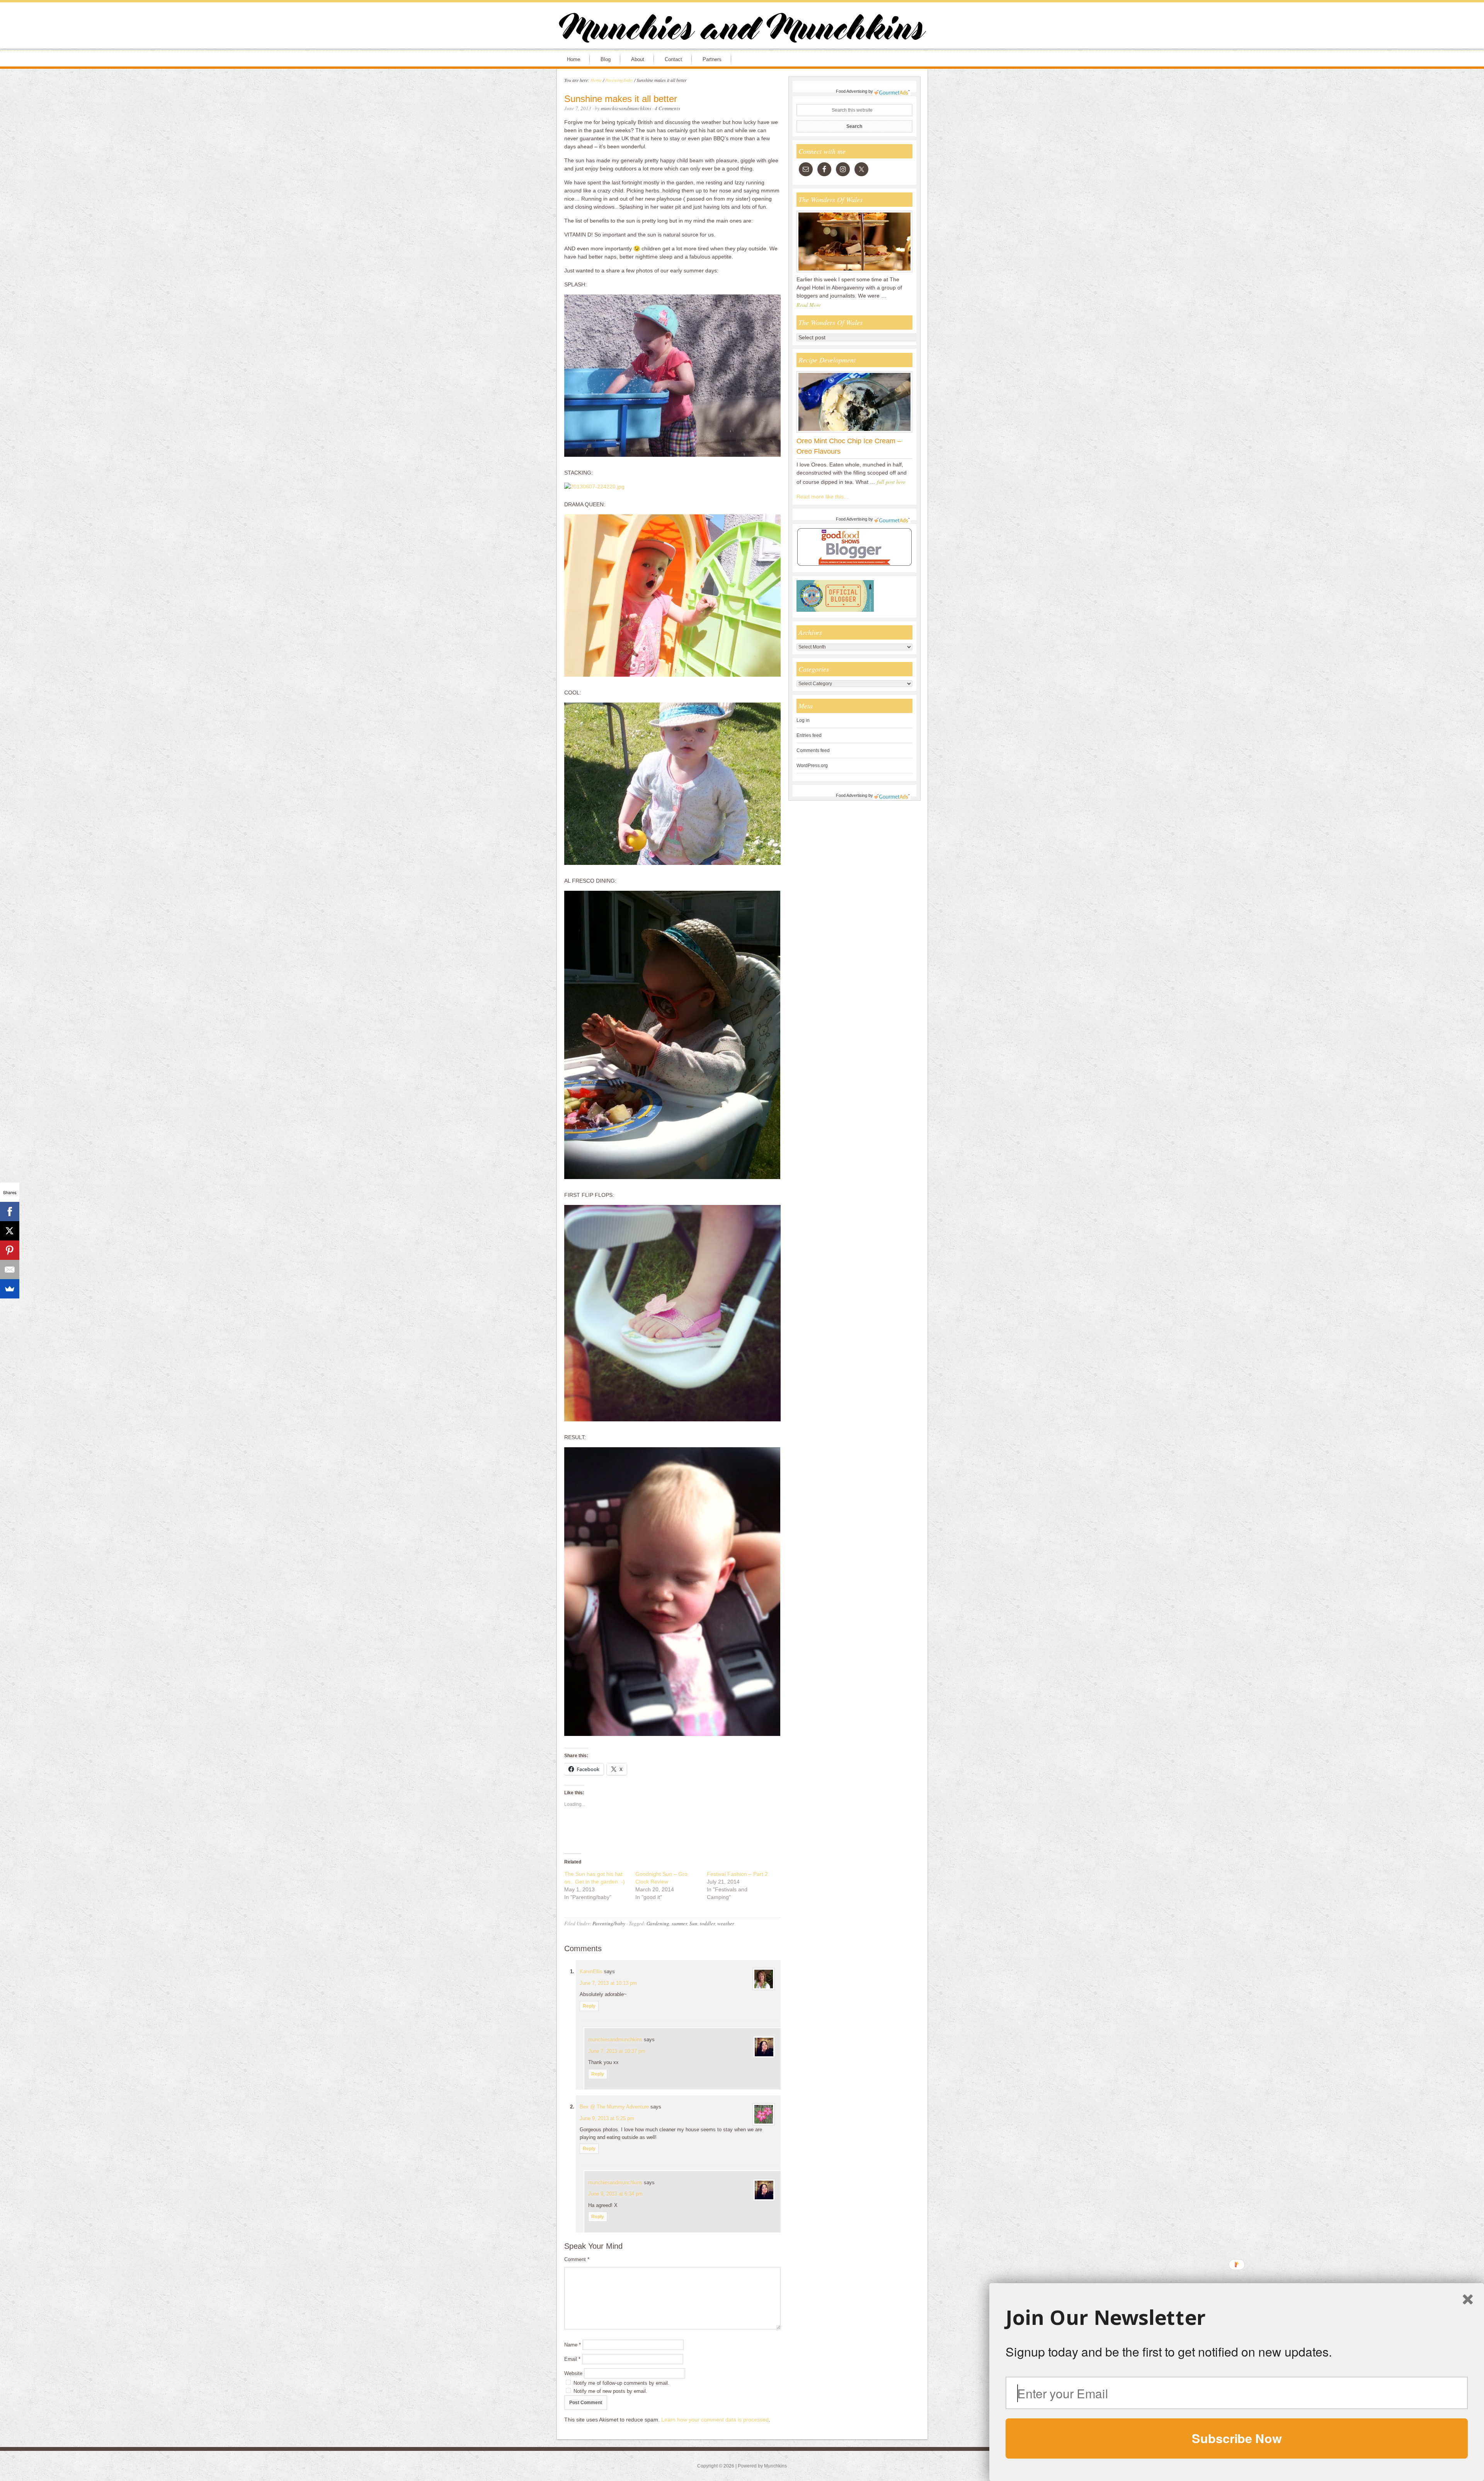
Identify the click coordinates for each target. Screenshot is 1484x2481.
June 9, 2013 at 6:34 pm (615, 2194)
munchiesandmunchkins (615, 2039)
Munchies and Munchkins (742, 29)
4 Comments (667, 108)
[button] (1237, 2318)
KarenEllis (591, 1971)
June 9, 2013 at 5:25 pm (607, 2118)
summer (679, 1923)
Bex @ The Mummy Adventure (614, 2107)
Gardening (658, 1923)
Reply (589, 2006)
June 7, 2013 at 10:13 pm (608, 1983)
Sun (693, 1923)
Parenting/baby (609, 1923)
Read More (809, 305)
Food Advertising (852, 91)
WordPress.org (812, 766)
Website (573, 2373)
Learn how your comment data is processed (715, 2420)
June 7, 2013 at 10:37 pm (617, 2051)
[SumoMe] (10, 1289)
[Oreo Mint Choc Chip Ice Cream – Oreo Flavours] (854, 432)
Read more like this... (822, 497)
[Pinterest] (10, 1250)
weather (726, 1923)
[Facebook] (10, 1212)
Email (572, 2359)
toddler (707, 1923)
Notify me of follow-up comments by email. (621, 2383)
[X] (10, 1231)
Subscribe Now (1237, 2438)
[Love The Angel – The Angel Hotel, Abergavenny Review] (854, 272)
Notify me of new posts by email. (610, 2391)
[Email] (10, 1269)
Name (573, 2345)
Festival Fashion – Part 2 (737, 1874)
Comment (577, 2259)
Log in (803, 720)
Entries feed (809, 735)
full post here (891, 482)
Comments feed (813, 750)
